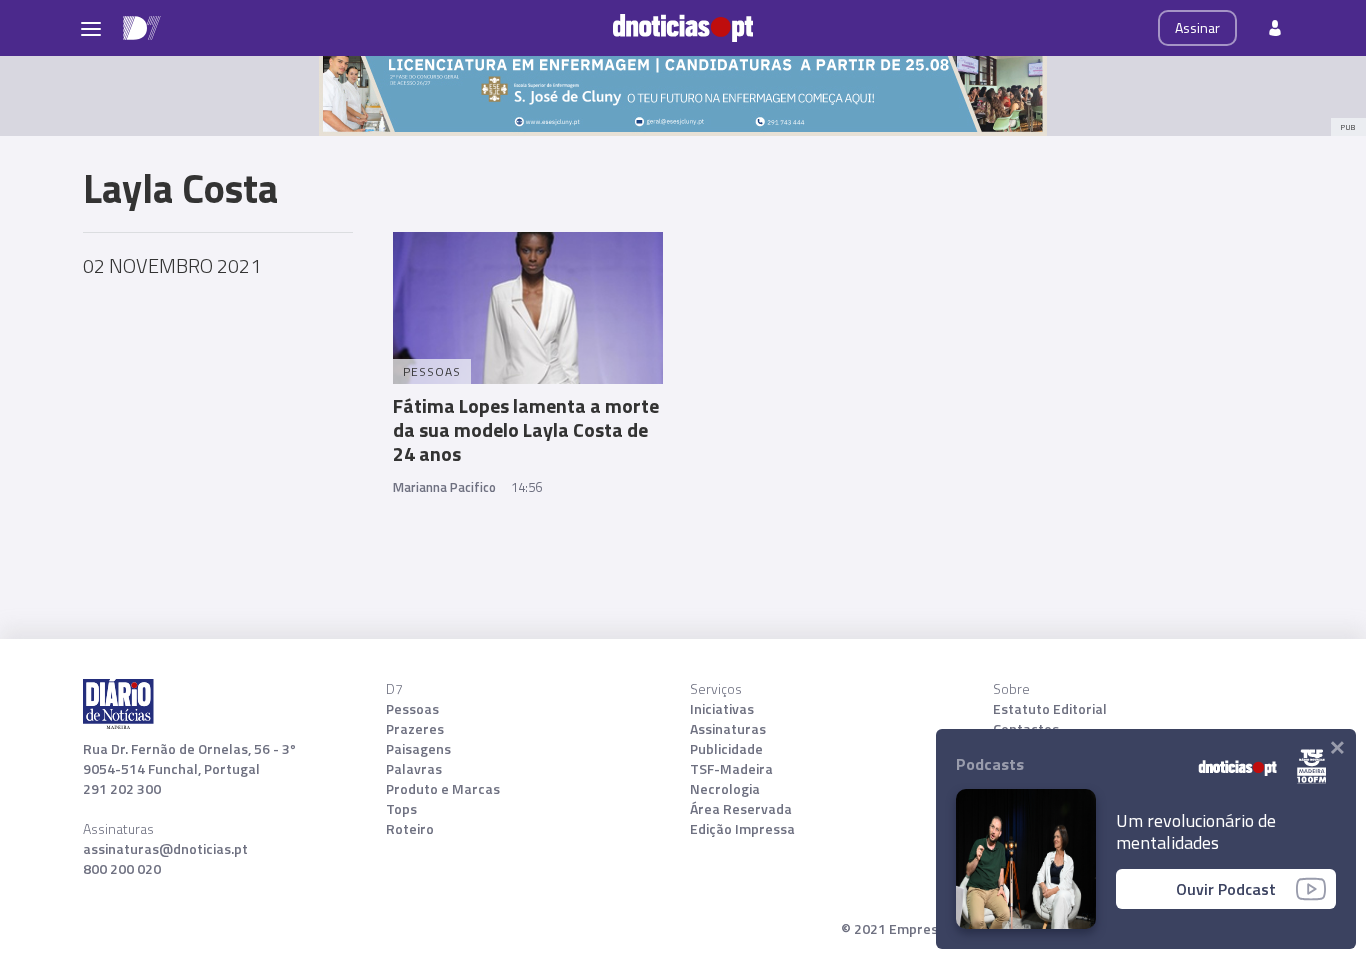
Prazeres (415, 729)
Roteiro (410, 829)
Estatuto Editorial (1050, 709)
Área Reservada (741, 809)
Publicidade (726, 749)
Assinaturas (728, 729)
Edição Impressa (742, 829)
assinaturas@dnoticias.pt (165, 849)
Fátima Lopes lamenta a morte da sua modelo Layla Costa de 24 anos (526, 429)
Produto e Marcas (443, 789)
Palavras (414, 769)
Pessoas (412, 709)
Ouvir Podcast (1226, 889)
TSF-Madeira (731, 769)
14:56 (526, 487)
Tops (401, 809)
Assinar (1197, 27)
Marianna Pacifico (444, 487)
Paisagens (418, 749)
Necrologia (725, 789)
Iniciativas (722, 709)
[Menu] (91, 28)
